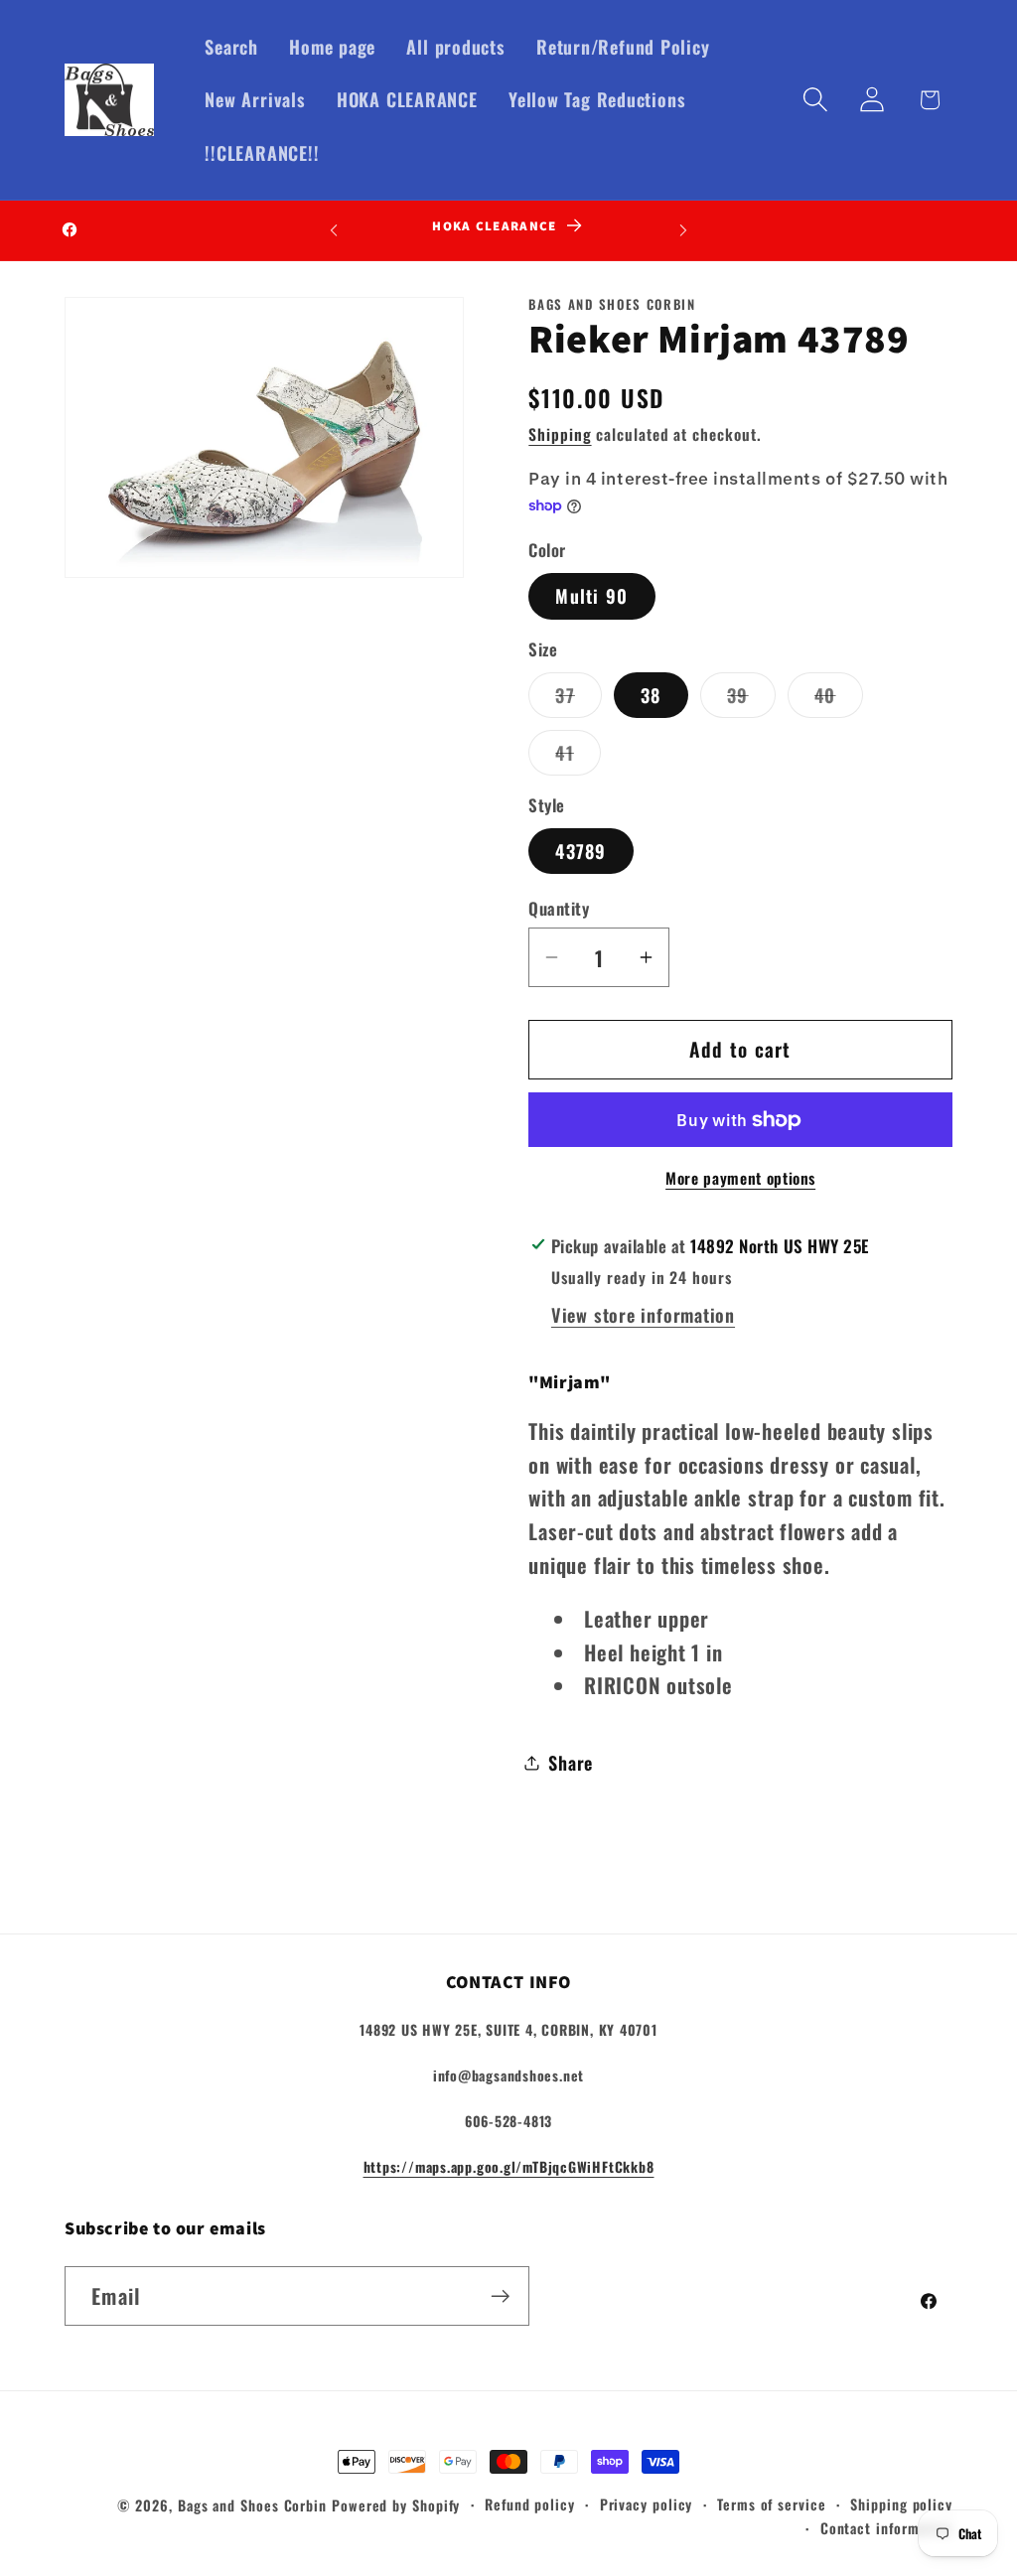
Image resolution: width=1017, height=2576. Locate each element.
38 (651, 695)
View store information (643, 1314)
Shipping (560, 434)
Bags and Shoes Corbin (252, 2505)
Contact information (886, 2528)
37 (579, 699)
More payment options (740, 1179)
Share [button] (571, 1762)
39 (751, 699)
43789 (581, 851)
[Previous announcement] (334, 230)
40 (839, 699)
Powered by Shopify (396, 2505)
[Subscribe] (500, 2296)
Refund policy (530, 2504)
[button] (816, 100)
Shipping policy (901, 2504)
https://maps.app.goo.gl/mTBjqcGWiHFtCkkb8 (509, 2166)
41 (578, 757)
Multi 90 (591, 595)
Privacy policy (647, 2504)
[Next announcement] (683, 230)
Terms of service (772, 2504)
